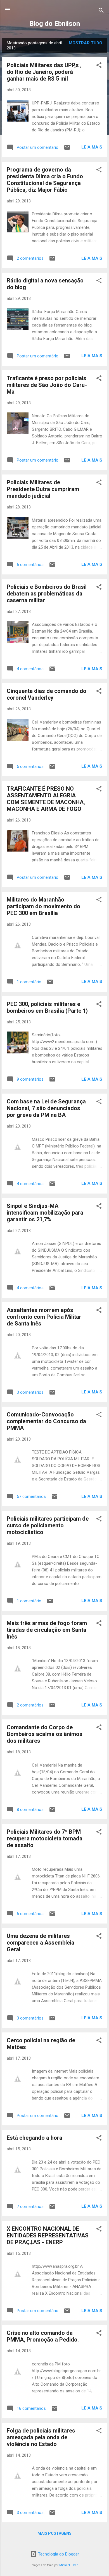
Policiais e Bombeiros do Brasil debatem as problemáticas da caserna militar (47, 594)
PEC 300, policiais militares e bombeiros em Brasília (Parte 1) (47, 1007)
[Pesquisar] (101, 11)
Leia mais (92, 147)
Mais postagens (54, 2533)
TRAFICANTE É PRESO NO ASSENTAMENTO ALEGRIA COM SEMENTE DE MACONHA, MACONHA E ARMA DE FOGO (46, 799)
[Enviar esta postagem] (67, 149)
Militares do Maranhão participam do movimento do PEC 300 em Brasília (43, 906)
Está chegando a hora (35, 2138)
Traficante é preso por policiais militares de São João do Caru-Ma (47, 385)
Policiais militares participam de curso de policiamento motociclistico (48, 1525)
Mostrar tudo (86, 43)
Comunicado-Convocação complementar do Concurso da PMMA (46, 1421)
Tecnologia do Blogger (58, 2554)
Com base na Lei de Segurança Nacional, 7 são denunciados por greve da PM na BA (46, 1108)
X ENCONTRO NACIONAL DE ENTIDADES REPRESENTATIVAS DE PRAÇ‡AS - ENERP (48, 2235)
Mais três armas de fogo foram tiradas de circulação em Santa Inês (47, 1630)
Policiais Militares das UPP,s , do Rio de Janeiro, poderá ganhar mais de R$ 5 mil (44, 72)
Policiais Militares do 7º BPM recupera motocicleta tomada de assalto (45, 1838)
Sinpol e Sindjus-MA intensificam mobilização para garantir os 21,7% (45, 1213)
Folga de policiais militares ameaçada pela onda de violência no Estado (41, 2437)
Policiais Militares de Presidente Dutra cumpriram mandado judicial (43, 489)
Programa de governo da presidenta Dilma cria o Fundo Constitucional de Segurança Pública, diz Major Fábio (45, 180)
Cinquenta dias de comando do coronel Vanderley (47, 694)
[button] (99, 66)
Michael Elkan (69, 2565)
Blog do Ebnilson (55, 24)
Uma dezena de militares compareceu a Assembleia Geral (41, 1943)
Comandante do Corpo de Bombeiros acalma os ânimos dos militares (45, 1734)
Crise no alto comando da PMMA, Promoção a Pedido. (43, 2336)
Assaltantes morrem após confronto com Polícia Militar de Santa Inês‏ (44, 1317)
